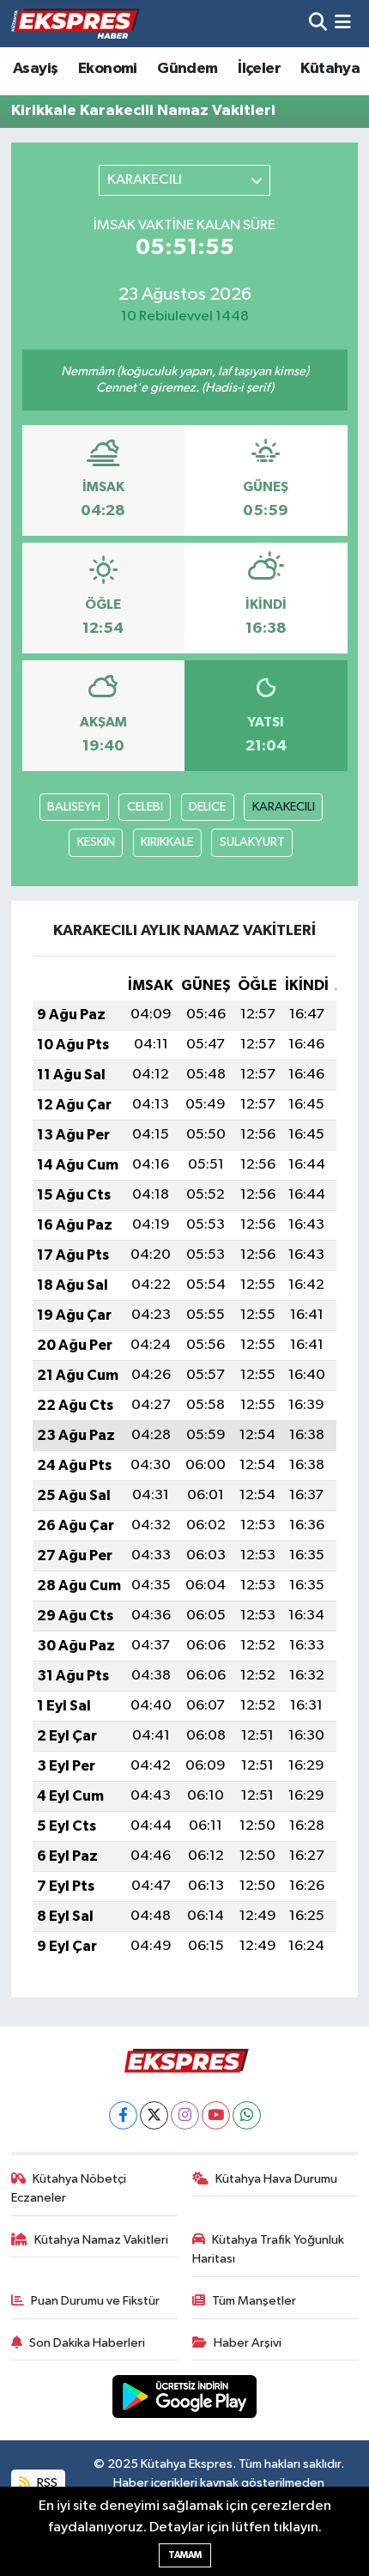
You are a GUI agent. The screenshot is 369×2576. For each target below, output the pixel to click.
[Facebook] (123, 2115)
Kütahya (330, 69)
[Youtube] (216, 2115)
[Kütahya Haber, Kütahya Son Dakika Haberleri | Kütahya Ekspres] (76, 23)
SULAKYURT (252, 842)
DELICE (207, 807)
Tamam (185, 2555)
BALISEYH (74, 807)
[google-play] (185, 2400)
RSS (46, 2483)
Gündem (187, 69)
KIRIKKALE (167, 842)
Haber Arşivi (248, 2343)
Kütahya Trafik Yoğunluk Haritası (269, 2249)
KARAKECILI (284, 807)
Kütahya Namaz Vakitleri (101, 2240)
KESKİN (96, 842)
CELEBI (145, 807)
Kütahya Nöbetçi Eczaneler (69, 2188)
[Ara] (318, 24)
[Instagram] (185, 2115)
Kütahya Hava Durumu (276, 2179)
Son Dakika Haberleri (87, 2343)
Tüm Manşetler (254, 2301)
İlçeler (259, 69)
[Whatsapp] (247, 2115)
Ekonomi (108, 69)
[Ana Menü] (343, 24)
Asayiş (35, 69)
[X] (154, 2115)
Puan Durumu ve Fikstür (95, 2301)
